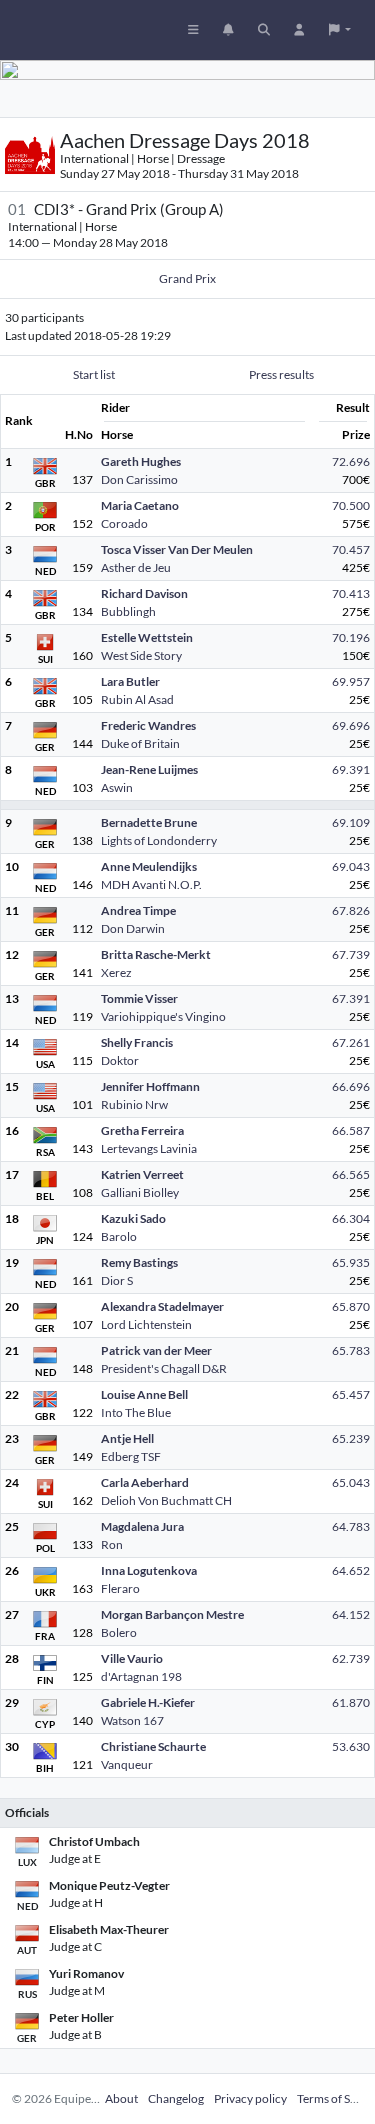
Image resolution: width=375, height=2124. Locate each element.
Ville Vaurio (132, 1658)
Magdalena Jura (142, 1526)
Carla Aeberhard (145, 1482)
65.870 (351, 1306)
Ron (112, 1544)
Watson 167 (132, 1720)
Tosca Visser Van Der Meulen (177, 549)
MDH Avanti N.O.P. (151, 884)
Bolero (119, 1632)
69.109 (351, 822)
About (121, 2098)
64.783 (351, 1526)
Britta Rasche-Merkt (156, 954)
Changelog (176, 2098)
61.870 (351, 1702)
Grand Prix (187, 278)
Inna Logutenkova (149, 1570)
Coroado (124, 523)
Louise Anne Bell (144, 1394)
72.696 (351, 461)
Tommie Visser (139, 998)
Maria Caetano (140, 505)
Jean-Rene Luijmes (149, 769)
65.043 (351, 1482)
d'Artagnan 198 (141, 1676)
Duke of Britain (140, 743)
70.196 (351, 637)
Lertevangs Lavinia (149, 1148)
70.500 (351, 505)
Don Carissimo (139, 479)
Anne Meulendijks (149, 866)
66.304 (351, 1218)
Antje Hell (127, 1438)
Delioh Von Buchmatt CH (166, 1500)
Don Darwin (133, 928)
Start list (94, 374)
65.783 (351, 1350)
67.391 (351, 998)
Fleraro (120, 1588)
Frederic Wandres (148, 725)
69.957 (351, 681)
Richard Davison (144, 593)
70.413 (351, 593)
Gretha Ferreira (142, 1130)
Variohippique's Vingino (163, 1016)
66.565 (351, 1174)
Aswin (117, 787)
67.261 (351, 1042)
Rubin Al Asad (137, 699)
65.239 (351, 1438)
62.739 (351, 1658)
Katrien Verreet (142, 1174)
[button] (340, 30)
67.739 (351, 954)
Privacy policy (250, 2098)
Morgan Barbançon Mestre (172, 1614)
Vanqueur (127, 1764)
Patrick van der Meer (156, 1350)
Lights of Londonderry (159, 840)
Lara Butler (130, 681)
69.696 (351, 725)
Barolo (119, 1236)
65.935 (351, 1262)
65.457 (351, 1394)
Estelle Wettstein (147, 637)
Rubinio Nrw (134, 1104)
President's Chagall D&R (164, 1368)
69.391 (351, 769)
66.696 (351, 1086)
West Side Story (141, 655)
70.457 (351, 549)
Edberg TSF (131, 1456)
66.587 (351, 1130)
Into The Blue (136, 1412)
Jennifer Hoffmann (150, 1086)
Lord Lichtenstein (146, 1324)
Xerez (116, 972)
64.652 (351, 1570)
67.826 (351, 910)
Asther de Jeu (136, 567)
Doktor (120, 1060)
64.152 (351, 1614)
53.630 (351, 1746)
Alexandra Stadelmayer (162, 1306)
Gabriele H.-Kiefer (148, 1702)
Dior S (117, 1280)
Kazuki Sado (133, 1218)
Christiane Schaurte (153, 1746)
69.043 (351, 866)
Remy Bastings (139, 1262)
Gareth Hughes (141, 461)
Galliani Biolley (140, 1192)
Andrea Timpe (138, 910)
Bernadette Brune (149, 822)
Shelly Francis (137, 1042)
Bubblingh (128, 611)
